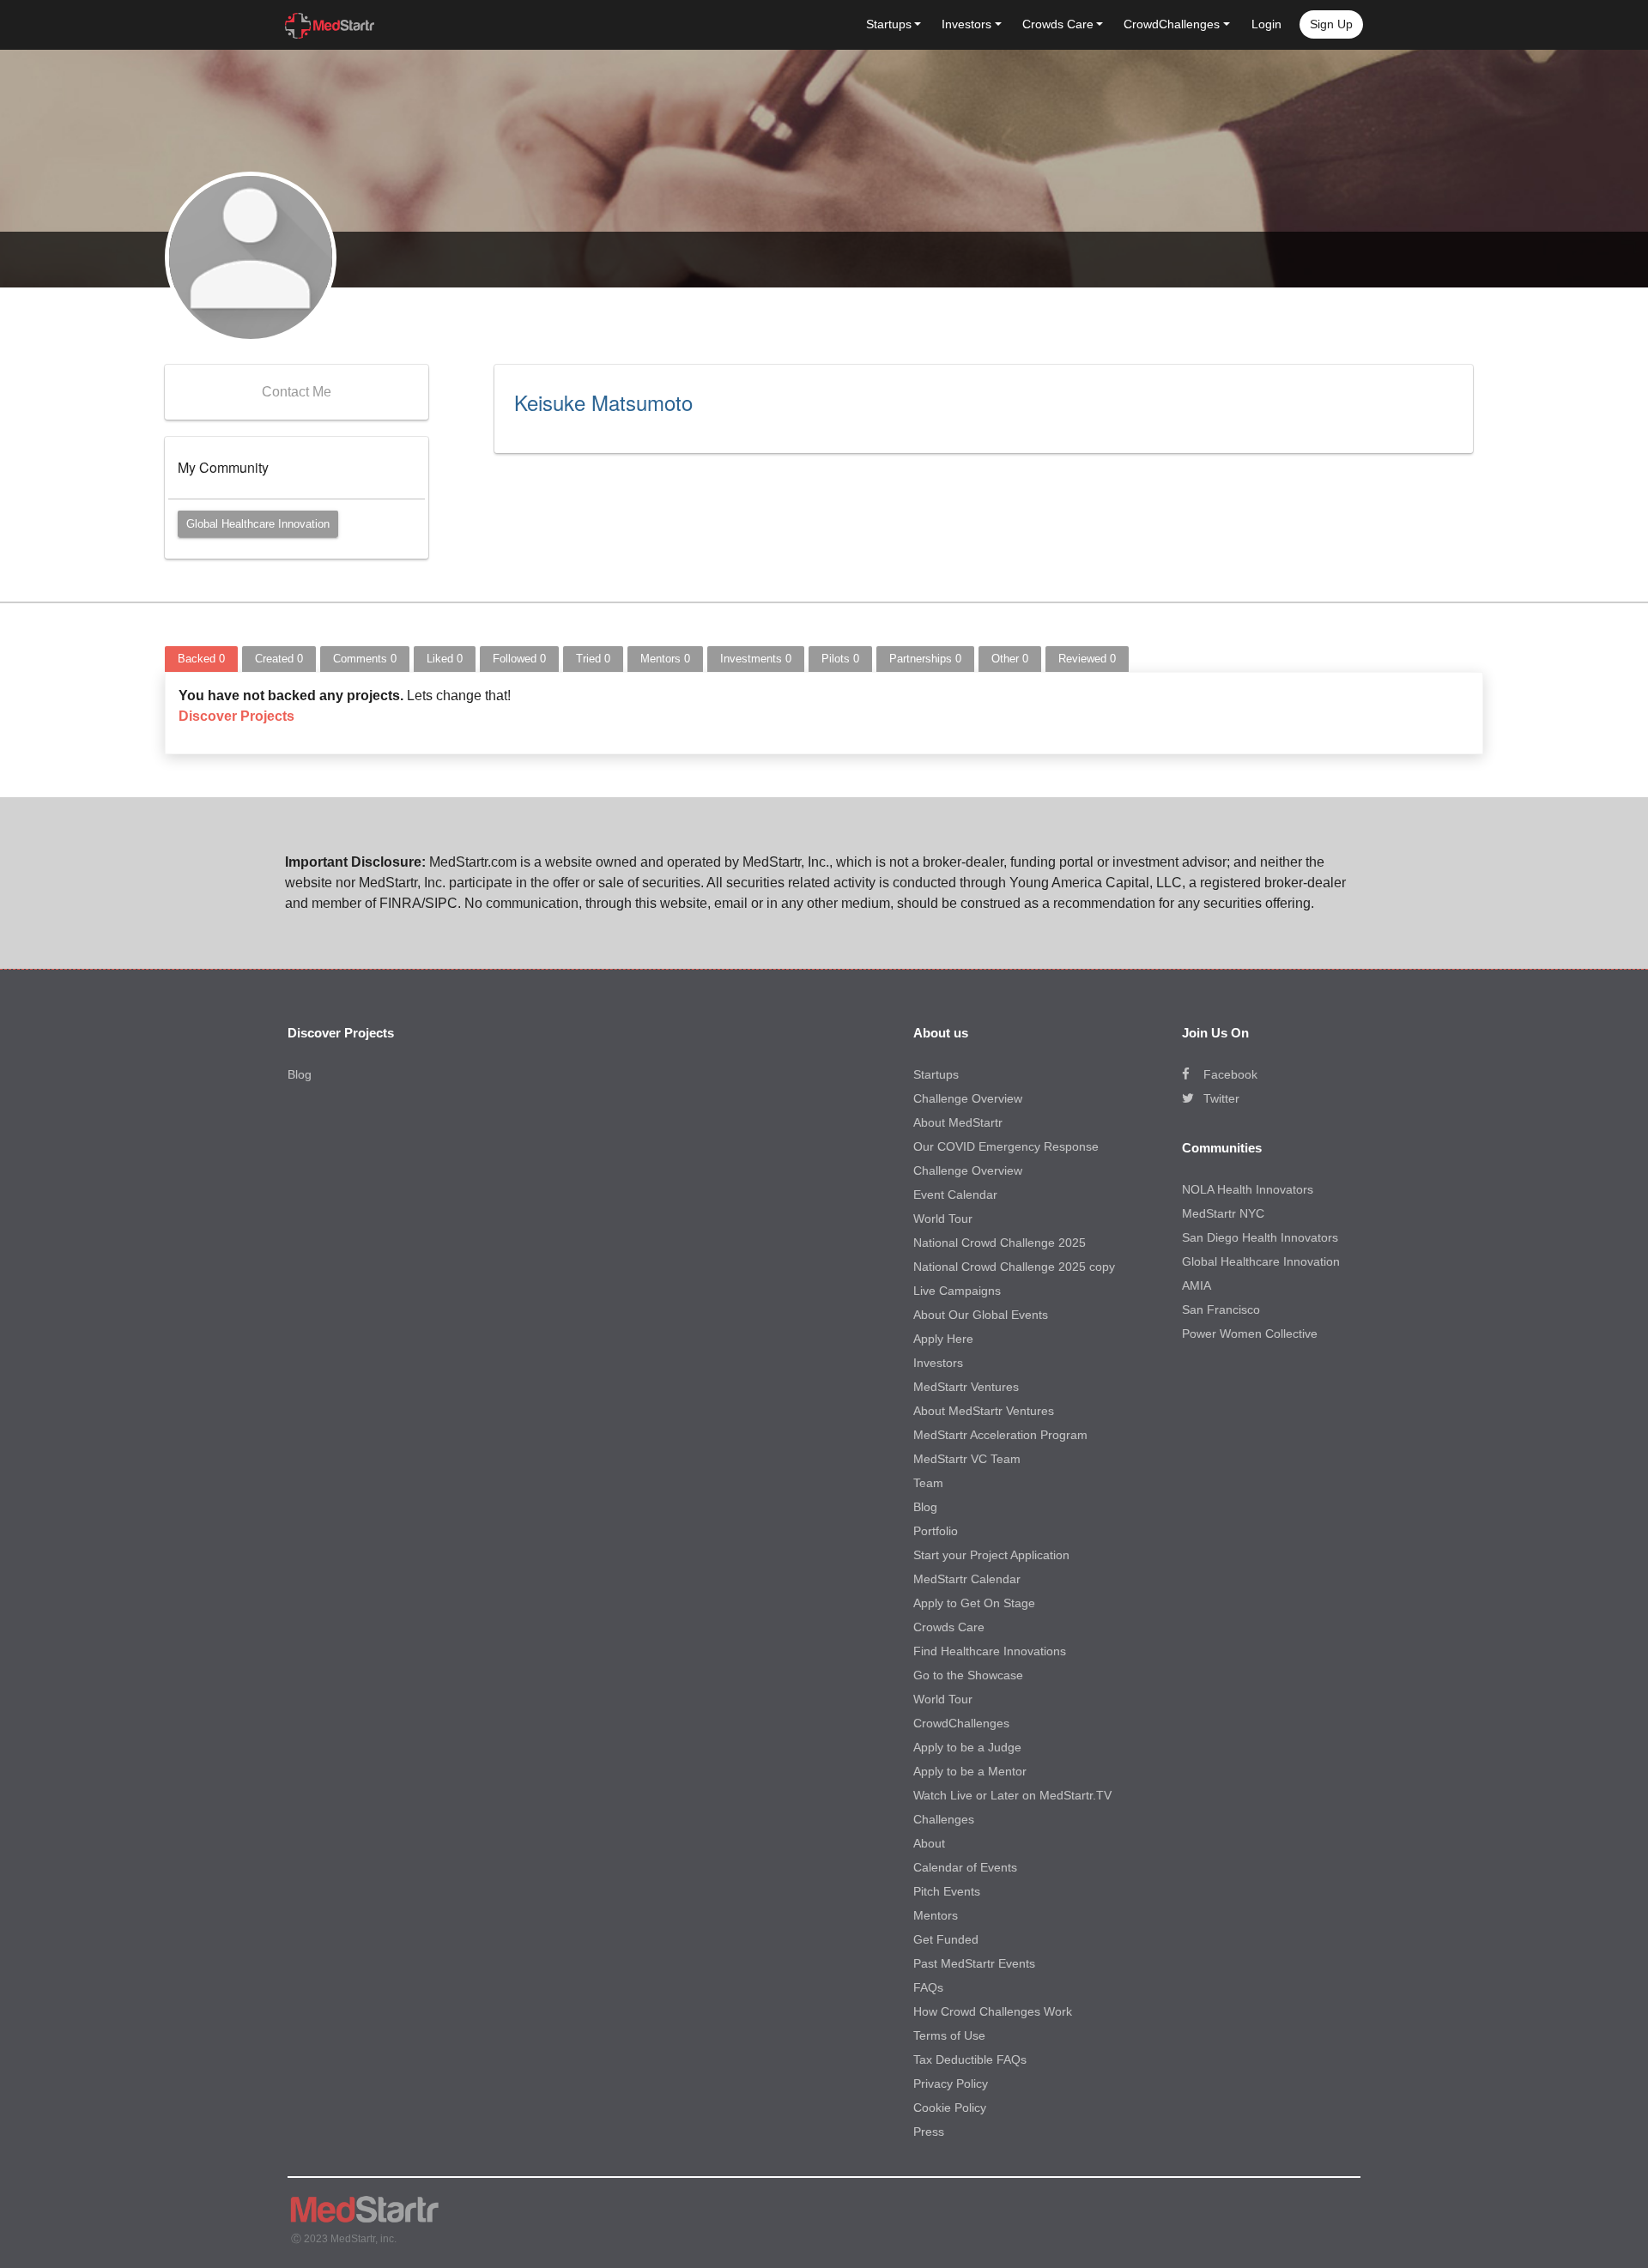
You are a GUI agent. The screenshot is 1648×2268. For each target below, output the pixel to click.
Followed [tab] (519, 659)
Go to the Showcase (968, 1675)
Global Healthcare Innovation (258, 524)
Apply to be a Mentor (970, 1771)
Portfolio (936, 1531)
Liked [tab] (445, 659)
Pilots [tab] (840, 659)
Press (929, 2132)
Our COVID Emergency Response (1006, 1146)
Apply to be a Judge (967, 1747)
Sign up (1331, 24)
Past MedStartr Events (974, 1963)
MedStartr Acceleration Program (1000, 1435)
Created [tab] (279, 659)
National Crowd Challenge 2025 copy (1014, 1267)
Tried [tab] (593, 659)
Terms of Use (949, 2035)
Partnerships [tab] (925, 659)
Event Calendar (955, 1194)
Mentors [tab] (665, 659)
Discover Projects (236, 716)
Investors (938, 1363)
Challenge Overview (968, 1098)
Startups (936, 1074)
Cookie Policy (950, 2108)
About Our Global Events (981, 1315)
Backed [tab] (201, 659)
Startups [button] (889, 24)
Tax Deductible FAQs (970, 2059)
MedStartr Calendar (967, 1579)
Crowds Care (949, 1627)
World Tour (943, 1219)
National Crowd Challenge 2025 (1000, 1243)
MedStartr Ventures (966, 1387)
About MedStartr (958, 1122)
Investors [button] (966, 24)
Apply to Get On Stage (974, 1603)
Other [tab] (1010, 659)
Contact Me (297, 392)
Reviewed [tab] (1087, 659)
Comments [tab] (365, 659)
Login (1266, 24)
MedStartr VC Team (967, 1459)
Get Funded (946, 1939)
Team (928, 1483)
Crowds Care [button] (1058, 24)
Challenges (944, 1819)
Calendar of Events (965, 1867)
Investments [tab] (756, 659)
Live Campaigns (957, 1291)
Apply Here (943, 1339)
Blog (300, 1074)
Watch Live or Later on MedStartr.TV (1012, 1795)
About (929, 1843)
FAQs (928, 1987)
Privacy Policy (951, 2084)
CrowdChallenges (961, 1723)
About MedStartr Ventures (984, 1411)
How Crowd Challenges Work (993, 2011)
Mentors (936, 1915)
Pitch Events (947, 1891)
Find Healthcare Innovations (990, 1651)
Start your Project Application (991, 1555)
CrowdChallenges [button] (1172, 24)
